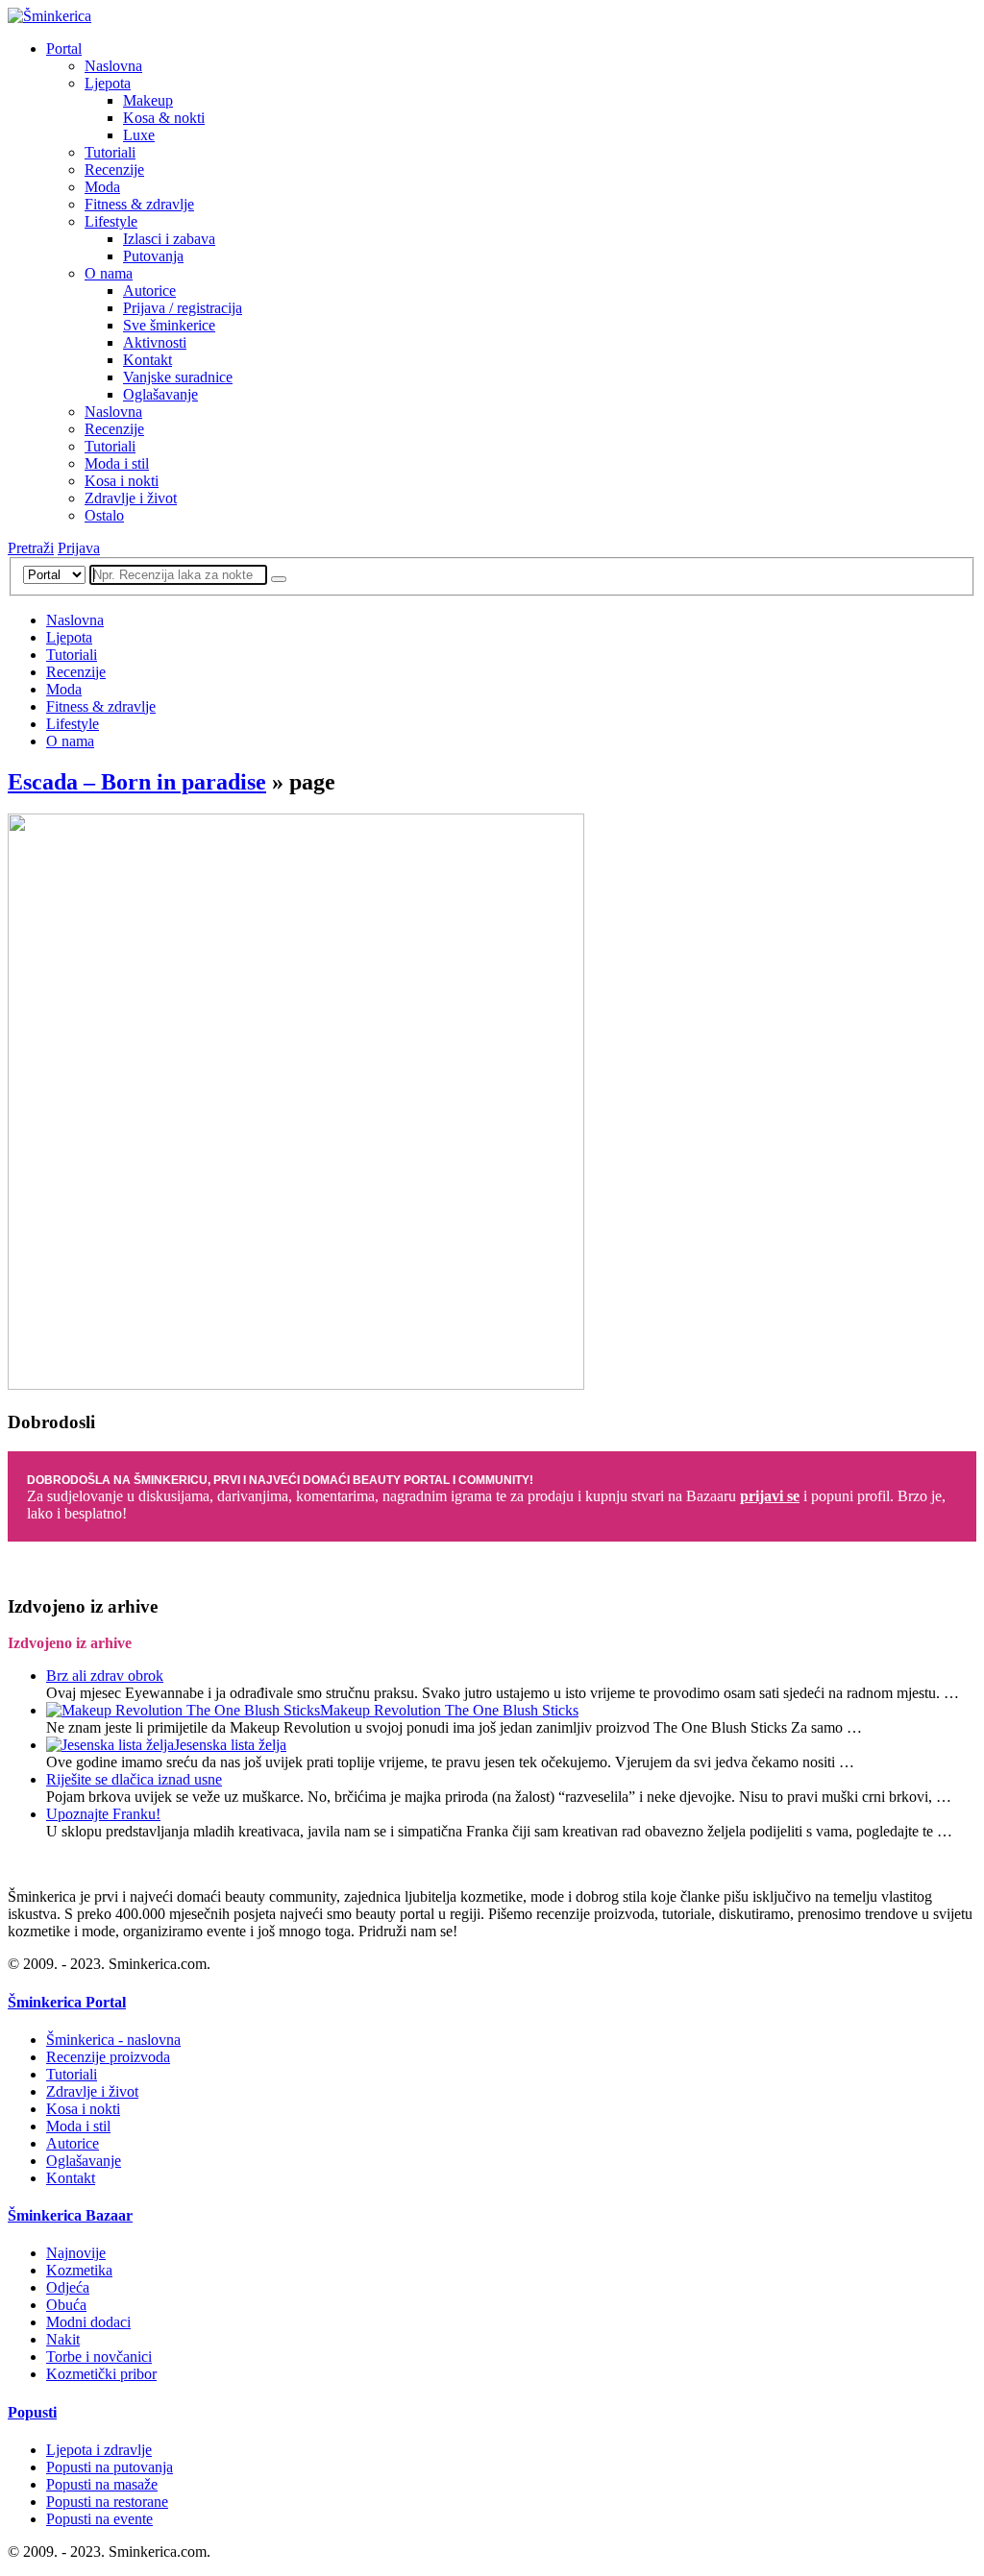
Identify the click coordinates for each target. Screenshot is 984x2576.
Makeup (148, 100)
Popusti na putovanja (110, 2467)
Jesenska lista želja (230, 1745)
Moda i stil (117, 463)
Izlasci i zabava (169, 239)
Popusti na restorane (107, 2502)
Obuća (66, 2305)
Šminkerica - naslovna (113, 2040)
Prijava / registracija (183, 308)
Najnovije (76, 2253)
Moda (102, 187)
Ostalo (104, 515)
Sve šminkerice (169, 325)
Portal (64, 49)
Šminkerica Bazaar (70, 2215)
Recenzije (114, 170)
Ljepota (108, 83)
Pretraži (31, 548)
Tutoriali (110, 152)
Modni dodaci (88, 2322)
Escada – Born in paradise (137, 782)
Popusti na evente (99, 2519)
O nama (109, 273)
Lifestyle (111, 221)
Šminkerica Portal (67, 2002)
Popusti (32, 2412)
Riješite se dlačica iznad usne (134, 1779)
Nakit (63, 2339)
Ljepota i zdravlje (99, 2450)
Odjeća (68, 2287)
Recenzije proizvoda (108, 2057)
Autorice (149, 291)
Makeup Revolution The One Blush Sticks (449, 1710)
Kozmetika (79, 2270)
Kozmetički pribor (101, 2374)
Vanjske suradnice (178, 377)
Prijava (79, 548)
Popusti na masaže (102, 2484)
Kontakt (148, 360)
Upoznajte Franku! (103, 1814)
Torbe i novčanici (99, 2357)
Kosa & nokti (164, 118)
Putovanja (153, 256)
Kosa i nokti (122, 481)
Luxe (139, 135)
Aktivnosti (155, 342)
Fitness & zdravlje (139, 204)
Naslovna (113, 66)
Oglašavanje (160, 394)
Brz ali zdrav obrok (105, 1676)
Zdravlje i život (131, 498)
